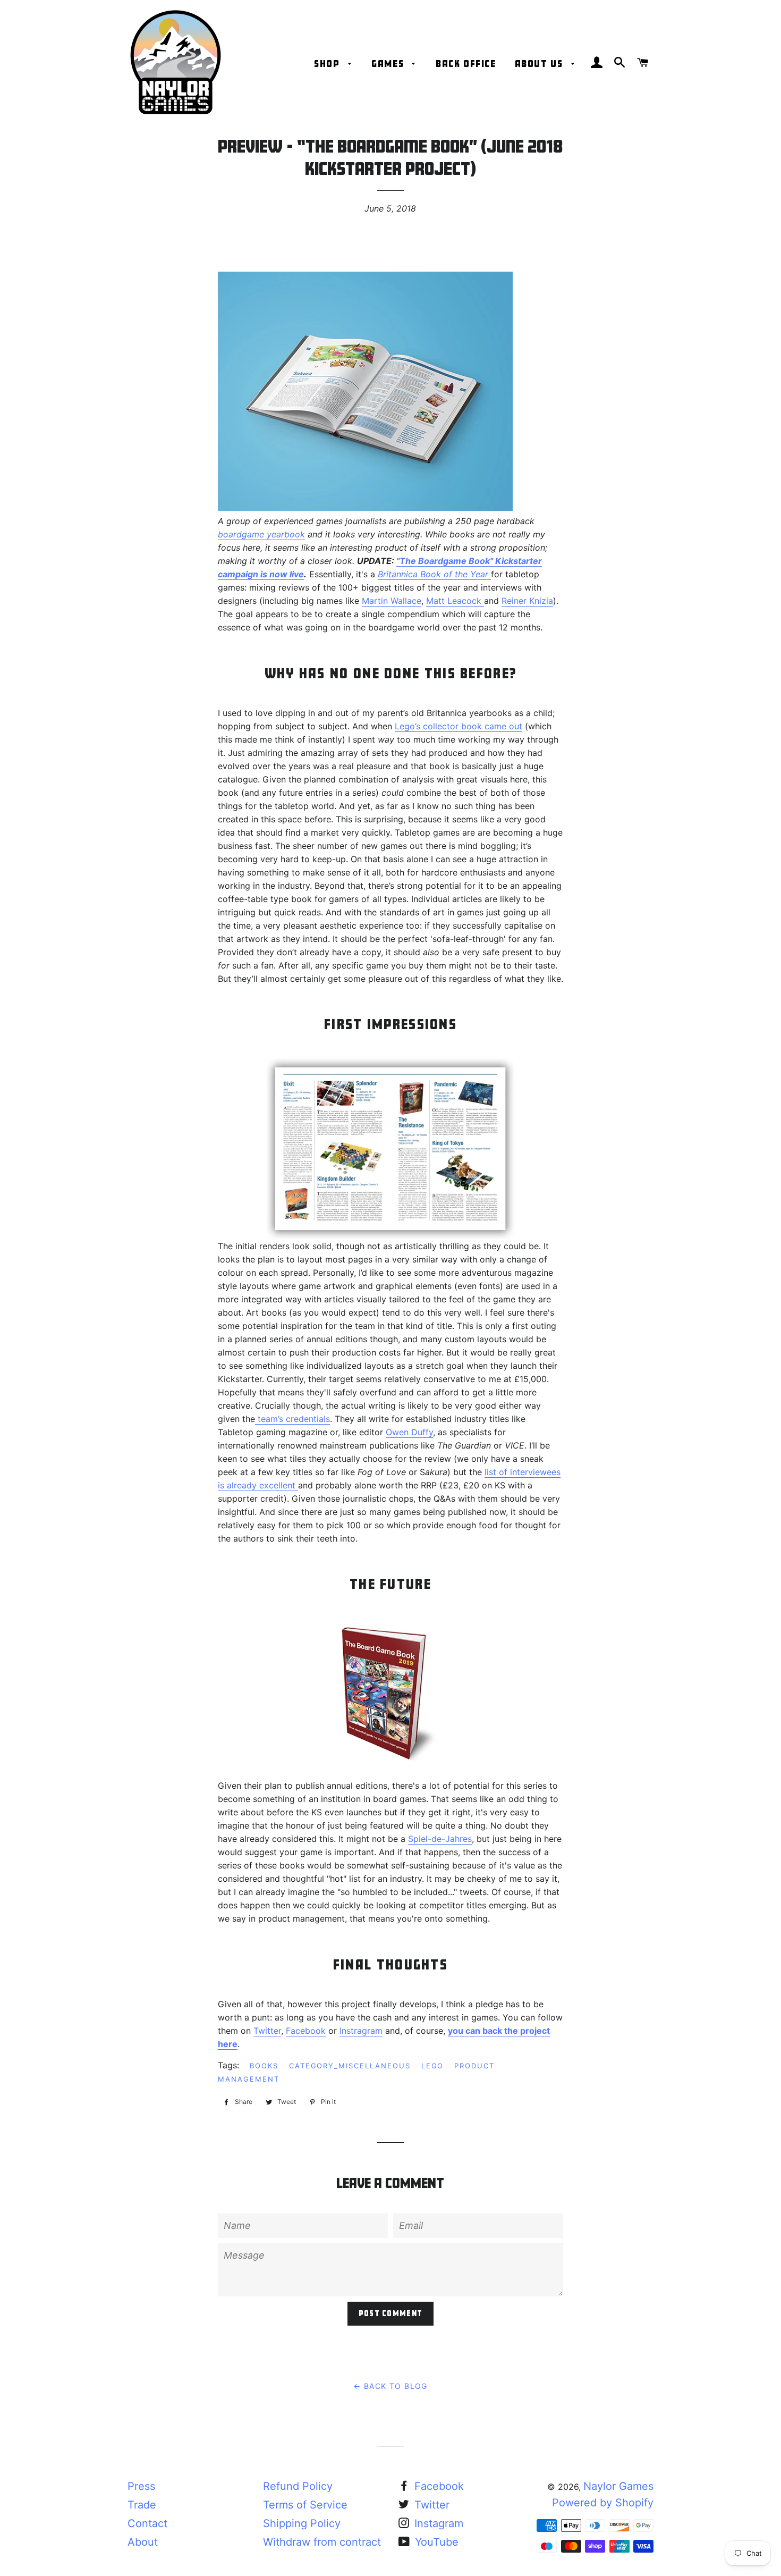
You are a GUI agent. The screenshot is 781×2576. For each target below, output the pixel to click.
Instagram (437, 2523)
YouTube (435, 2542)
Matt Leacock (455, 601)
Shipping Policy (302, 2523)
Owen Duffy (409, 1432)
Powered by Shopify (603, 2503)
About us (540, 64)
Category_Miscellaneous (350, 2066)
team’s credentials (292, 1419)
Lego (433, 2066)
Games (389, 64)
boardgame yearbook (261, 534)
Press (141, 2486)
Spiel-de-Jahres (440, 1839)
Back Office (466, 64)
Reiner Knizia (527, 601)
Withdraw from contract (322, 2542)
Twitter (267, 2031)
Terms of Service (305, 2505)
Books (264, 2066)
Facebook (306, 2031)
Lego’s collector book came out (459, 726)
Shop (328, 64)
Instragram (361, 2031)
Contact (147, 2523)
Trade (142, 2505)
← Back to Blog (390, 2386)
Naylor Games (618, 2486)
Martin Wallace (392, 601)
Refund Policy (298, 2486)
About (143, 2542)
